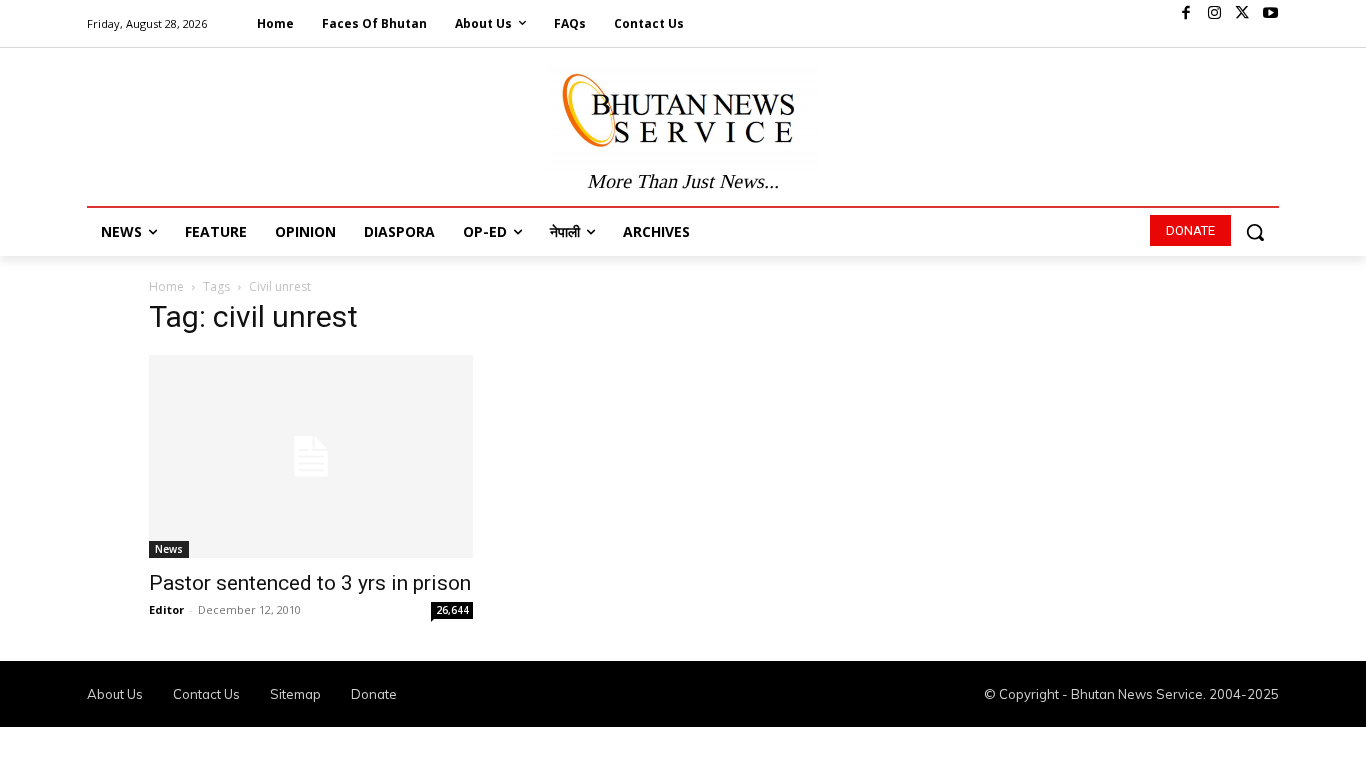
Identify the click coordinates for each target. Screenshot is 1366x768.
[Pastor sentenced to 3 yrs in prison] (311, 456)
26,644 (452, 610)
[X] (1242, 14)
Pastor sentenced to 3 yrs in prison (310, 583)
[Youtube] (1270, 14)
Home (166, 286)
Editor (166, 609)
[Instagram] (1214, 14)
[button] (1255, 232)
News (169, 549)
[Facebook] (1186, 14)
